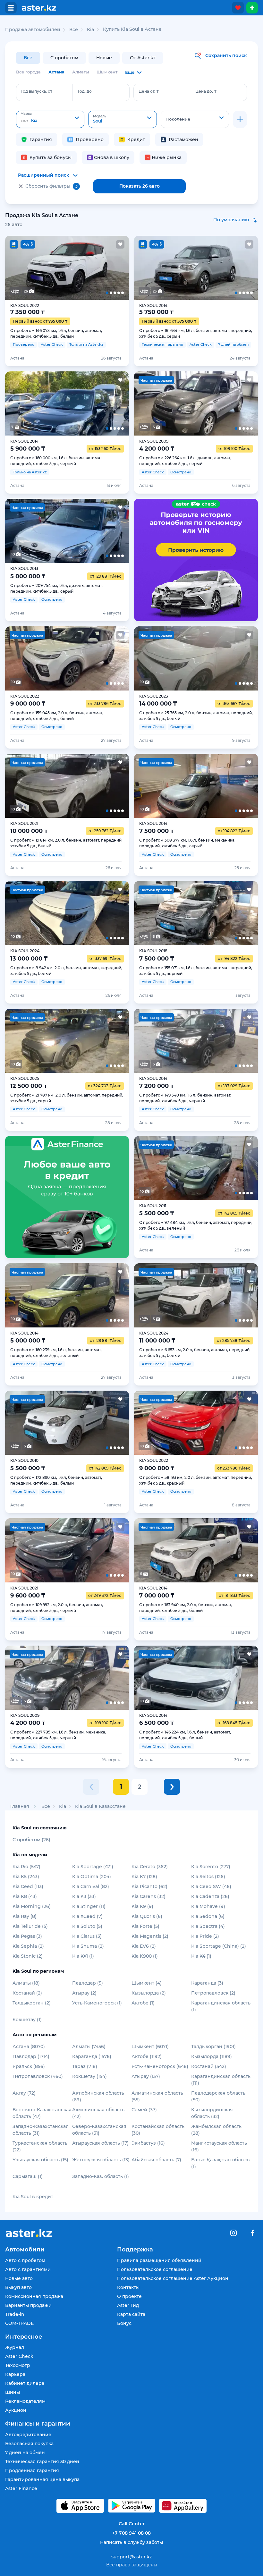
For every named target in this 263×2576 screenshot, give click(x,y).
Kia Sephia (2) (28, 1946)
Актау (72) (24, 2093)
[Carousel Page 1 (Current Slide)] (17, 268)
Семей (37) (144, 2110)
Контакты (128, 2287)
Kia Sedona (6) (208, 1916)
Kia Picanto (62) (149, 1886)
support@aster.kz (131, 2556)
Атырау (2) (84, 1993)
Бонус (124, 2323)
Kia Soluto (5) (87, 1926)
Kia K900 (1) (145, 1956)
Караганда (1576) (92, 2056)
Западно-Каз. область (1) (101, 2176)
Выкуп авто (18, 2287)
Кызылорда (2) (149, 1993)
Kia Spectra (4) (208, 1926)
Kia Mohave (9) (208, 1906)
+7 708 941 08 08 (131, 2533)
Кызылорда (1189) (212, 2056)
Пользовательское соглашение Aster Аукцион (173, 2278)
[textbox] (50, 120)
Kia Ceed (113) (28, 1886)
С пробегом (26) (31, 1840)
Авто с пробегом (25, 2260)
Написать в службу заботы (131, 2542)
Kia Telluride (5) (30, 1926)
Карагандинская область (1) (221, 2006)
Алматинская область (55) (157, 2096)
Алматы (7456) (89, 2046)
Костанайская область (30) (158, 2130)
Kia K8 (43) (25, 1896)
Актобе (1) (143, 2003)
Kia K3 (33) (84, 1896)
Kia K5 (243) (26, 1877)
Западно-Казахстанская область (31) (41, 2130)
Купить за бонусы (51, 157)
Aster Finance (21, 2488)
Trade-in (15, 2314)
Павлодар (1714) (31, 2056)
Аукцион (16, 2410)
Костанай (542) (209, 2066)
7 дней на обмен (25, 2453)
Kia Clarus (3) (87, 1936)
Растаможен (183, 140)
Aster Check (19, 2356)
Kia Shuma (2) (88, 1946)
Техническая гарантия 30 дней (42, 2462)
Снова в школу (112, 157)
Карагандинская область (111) (221, 2080)
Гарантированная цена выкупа (42, 2479)
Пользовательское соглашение (155, 2269)
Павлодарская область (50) (218, 2096)
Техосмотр (18, 2365)
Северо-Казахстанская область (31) (99, 2130)
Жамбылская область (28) (216, 2130)
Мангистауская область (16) (219, 2146)
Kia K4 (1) (201, 1956)
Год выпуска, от (37, 91)
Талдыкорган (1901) (213, 2046)
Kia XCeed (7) (87, 1916)
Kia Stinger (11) (89, 1906)
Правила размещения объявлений (159, 2260)
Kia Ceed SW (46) (211, 1886)
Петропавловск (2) (213, 1993)
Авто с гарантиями (28, 2269)
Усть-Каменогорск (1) (97, 2003)
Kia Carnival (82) (91, 1886)
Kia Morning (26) (32, 1906)
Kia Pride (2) (205, 1936)
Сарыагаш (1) (28, 2176)
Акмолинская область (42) (98, 2113)
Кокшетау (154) (89, 2076)
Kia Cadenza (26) (210, 1896)
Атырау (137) (146, 2076)
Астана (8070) (29, 2046)
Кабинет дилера (25, 2383)
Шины (13, 2392)
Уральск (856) (29, 2066)
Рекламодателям (25, 2401)
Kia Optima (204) (92, 1877)
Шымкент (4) (147, 1983)
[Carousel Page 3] (67, 268)
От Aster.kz (143, 58)
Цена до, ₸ (206, 91)
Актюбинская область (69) (98, 2096)
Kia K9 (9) (142, 1906)
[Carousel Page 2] (42, 268)
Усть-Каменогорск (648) (160, 2066)
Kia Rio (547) (26, 1867)
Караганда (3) (207, 1983)
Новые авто (19, 2278)
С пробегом (64, 58)
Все (28, 58)
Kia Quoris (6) (147, 1916)
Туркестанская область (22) (40, 2146)
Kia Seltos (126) (208, 1877)
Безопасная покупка (29, 2444)
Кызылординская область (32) (212, 2113)
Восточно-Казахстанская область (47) (42, 2113)
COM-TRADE (19, 2323)
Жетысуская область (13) (101, 2160)
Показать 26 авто (140, 186)
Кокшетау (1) (27, 2020)
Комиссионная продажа (34, 2296)
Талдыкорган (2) (32, 2003)
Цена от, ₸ (149, 91)
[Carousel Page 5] (117, 268)
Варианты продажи (28, 2305)
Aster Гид (128, 2305)
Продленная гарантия (32, 2470)
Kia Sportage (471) (93, 1867)
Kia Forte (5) (145, 1926)
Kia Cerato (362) (150, 1867)
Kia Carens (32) (148, 1896)
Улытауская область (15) (40, 2160)
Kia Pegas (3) (27, 1936)
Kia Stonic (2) (28, 1956)
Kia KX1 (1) (83, 1956)
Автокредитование (28, 2435)
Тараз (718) (85, 2066)
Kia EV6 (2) (144, 1946)
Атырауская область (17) (100, 2143)
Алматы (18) (26, 1983)
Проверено (90, 140)
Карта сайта (131, 2314)
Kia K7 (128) (144, 1877)
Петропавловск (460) (38, 2076)
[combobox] (50, 119)
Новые (104, 58)
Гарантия (41, 140)
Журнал (15, 2347)
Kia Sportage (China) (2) (219, 1946)
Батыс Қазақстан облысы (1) (221, 2163)
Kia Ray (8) (25, 1916)
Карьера (15, 2374)
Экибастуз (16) (148, 2143)
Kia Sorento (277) (211, 1867)
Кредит (136, 140)
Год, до (85, 91)
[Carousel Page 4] (92, 268)
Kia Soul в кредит (33, 2197)
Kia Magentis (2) (150, 1936)
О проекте (129, 2296)
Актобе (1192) (147, 2056)
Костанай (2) (27, 1993)
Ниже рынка (167, 157)
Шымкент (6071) (150, 2046)
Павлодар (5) (88, 1983)
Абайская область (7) (156, 2160)
